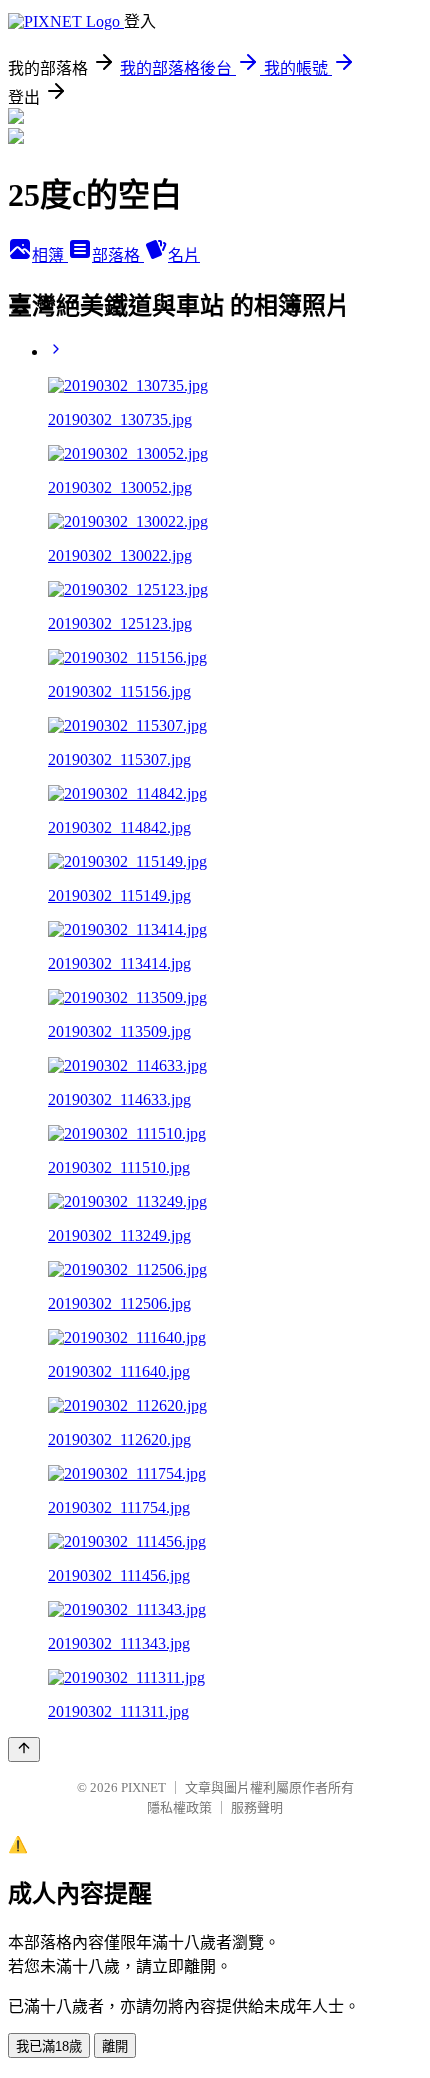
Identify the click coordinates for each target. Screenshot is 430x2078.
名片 (184, 255)
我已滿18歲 (49, 2046)
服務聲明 (257, 1807)
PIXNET (143, 1787)
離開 (115, 2046)
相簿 (50, 255)
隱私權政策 (179, 1807)
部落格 (118, 255)
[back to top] (24, 1749)
